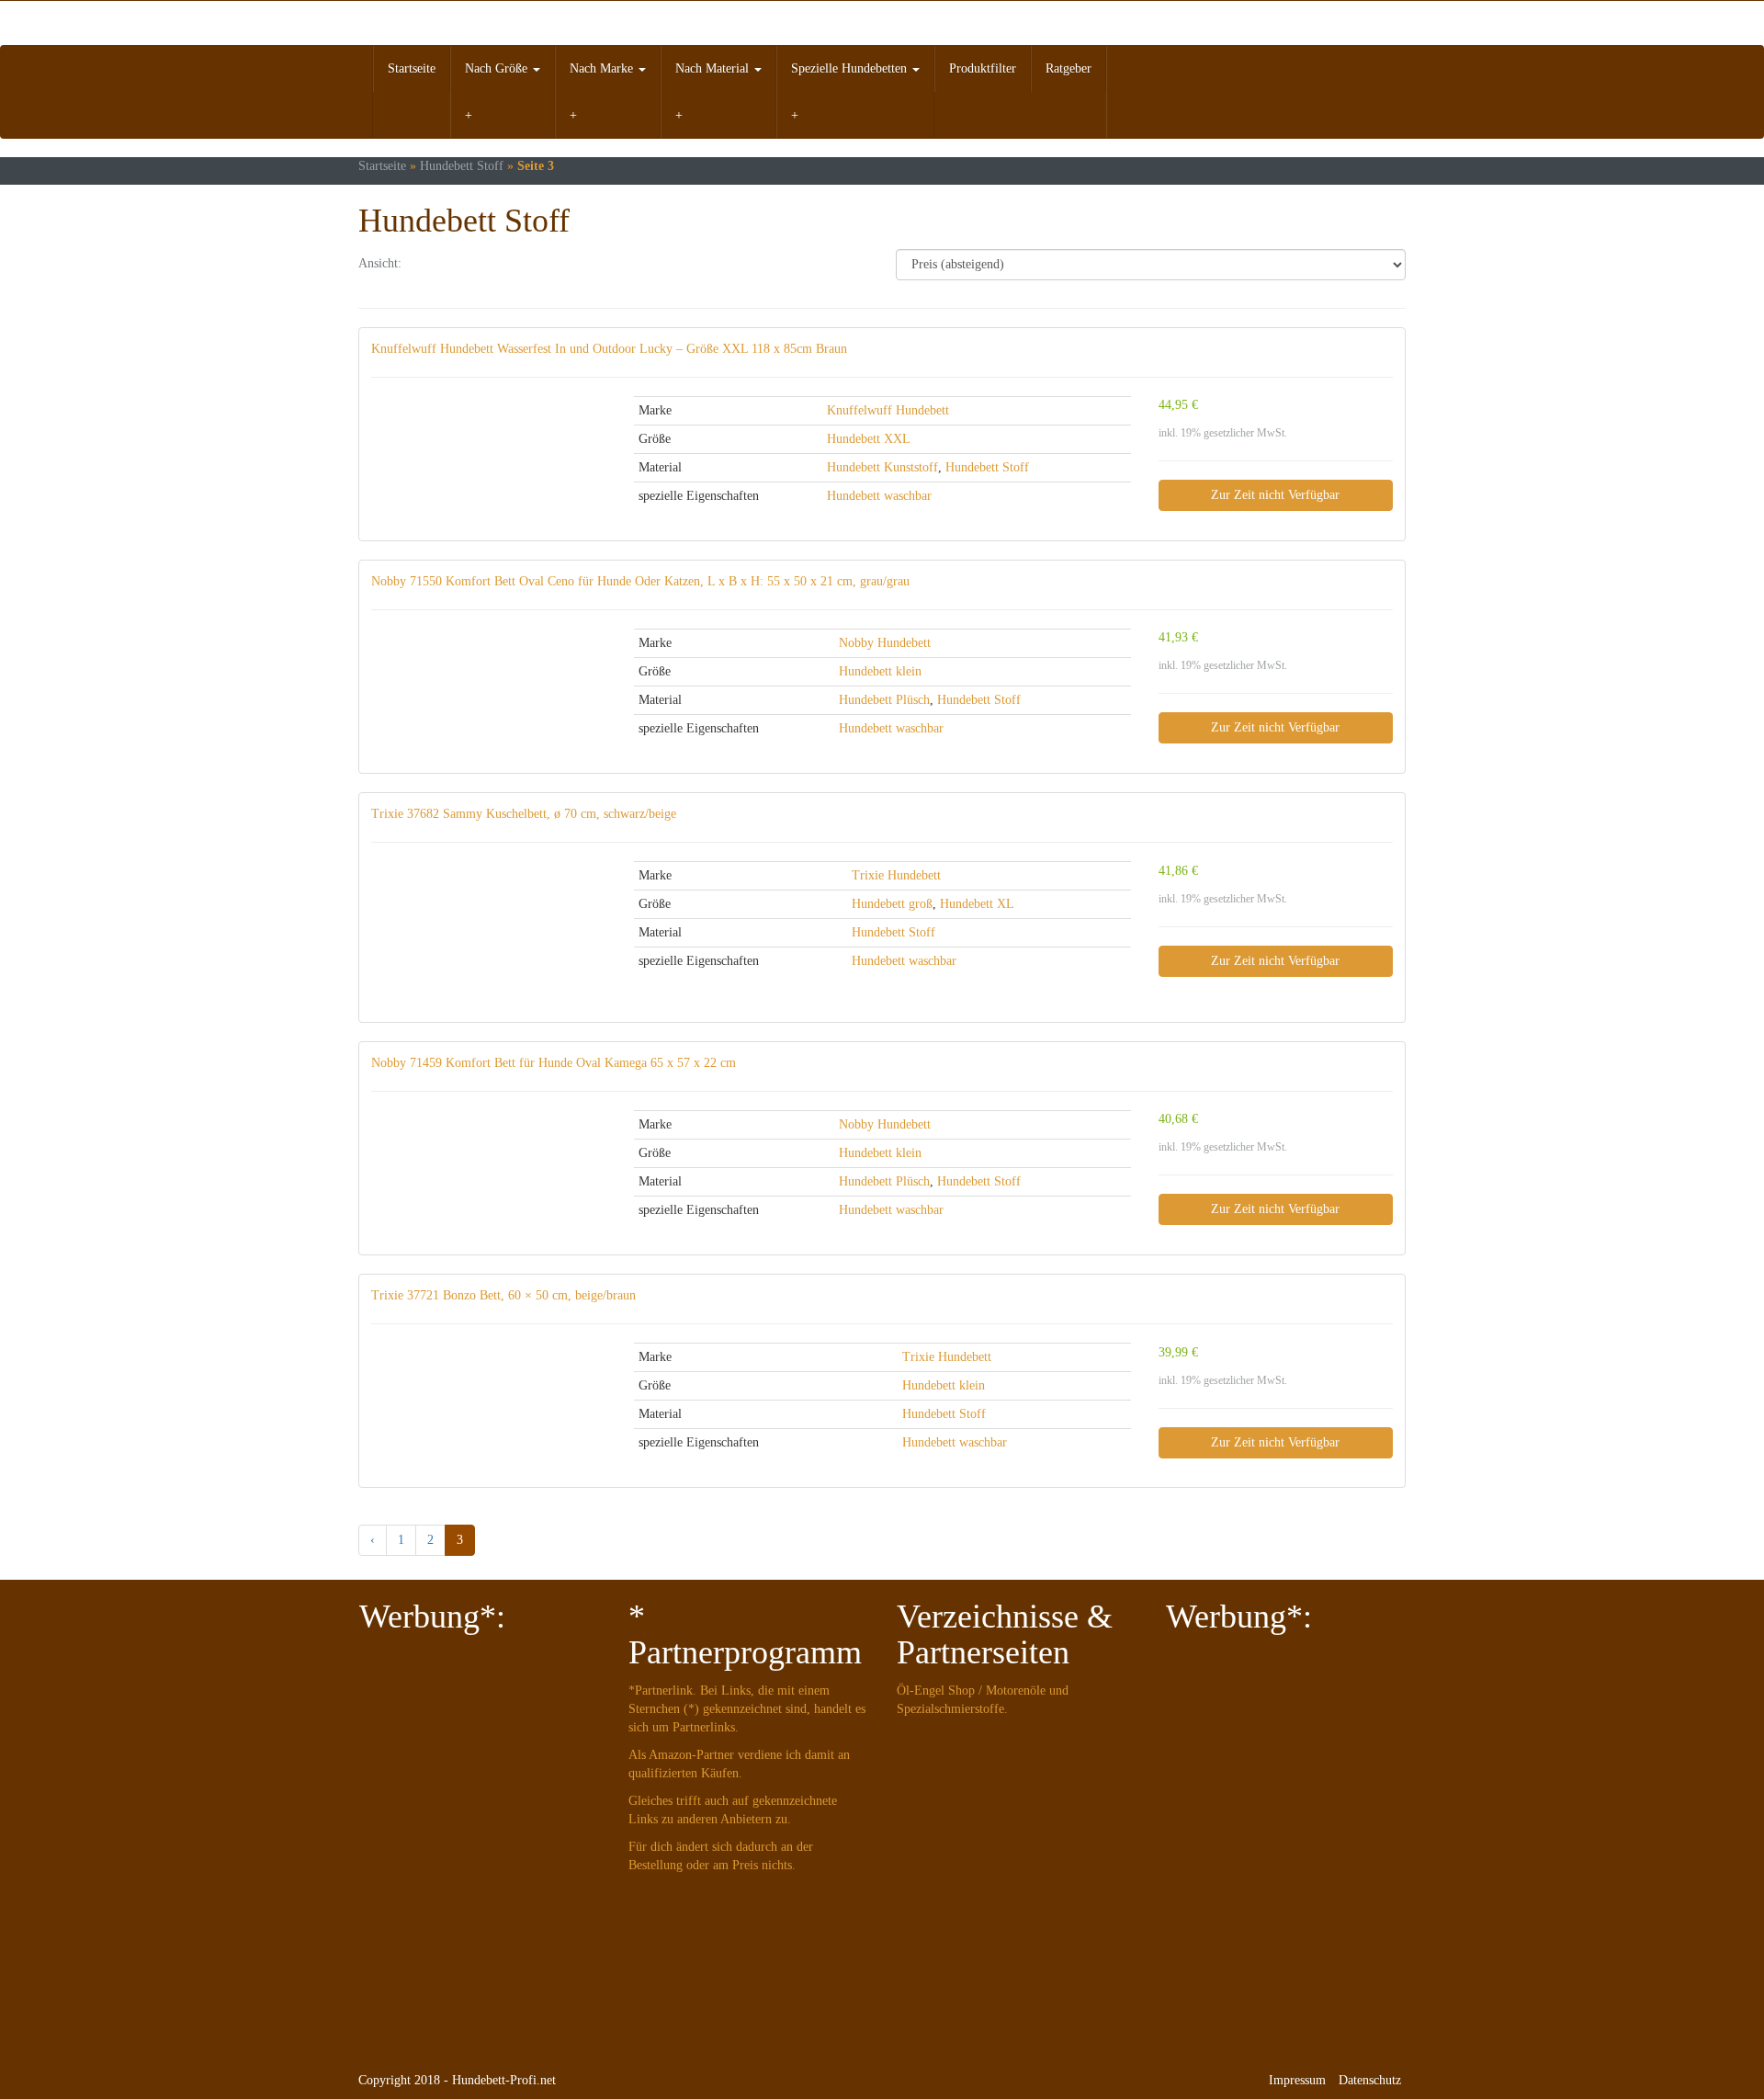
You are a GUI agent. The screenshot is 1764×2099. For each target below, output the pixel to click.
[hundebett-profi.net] (524, 23)
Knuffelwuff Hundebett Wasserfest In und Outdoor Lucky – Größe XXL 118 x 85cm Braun (609, 349)
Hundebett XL (977, 904)
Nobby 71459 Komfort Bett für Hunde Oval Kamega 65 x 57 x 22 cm (554, 1063)
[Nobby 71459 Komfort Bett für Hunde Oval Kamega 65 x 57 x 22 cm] (489, 1167)
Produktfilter (983, 68)
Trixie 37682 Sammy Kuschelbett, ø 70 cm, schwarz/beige (524, 814)
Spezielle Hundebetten (851, 68)
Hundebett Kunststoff (882, 467)
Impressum (1297, 2080)
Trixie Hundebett (896, 875)
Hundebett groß (892, 904)
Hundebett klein (880, 671)
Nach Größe (498, 68)
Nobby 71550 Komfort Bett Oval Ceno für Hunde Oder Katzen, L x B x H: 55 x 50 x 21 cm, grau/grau (640, 581)
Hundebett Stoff (462, 166)
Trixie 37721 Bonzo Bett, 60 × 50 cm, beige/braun (503, 1295)
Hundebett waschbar (879, 496)
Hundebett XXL (869, 439)
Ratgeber (1069, 68)
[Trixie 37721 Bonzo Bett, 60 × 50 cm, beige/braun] (489, 1374)
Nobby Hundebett (885, 643)
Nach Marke (603, 68)
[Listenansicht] (478, 265)
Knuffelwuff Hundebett (888, 410)
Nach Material (714, 68)
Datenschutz (1370, 2080)
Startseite (412, 68)
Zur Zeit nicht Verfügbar (1275, 495)
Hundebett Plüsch (884, 700)
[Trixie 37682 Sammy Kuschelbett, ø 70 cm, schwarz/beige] (489, 936)
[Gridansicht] (431, 265)
